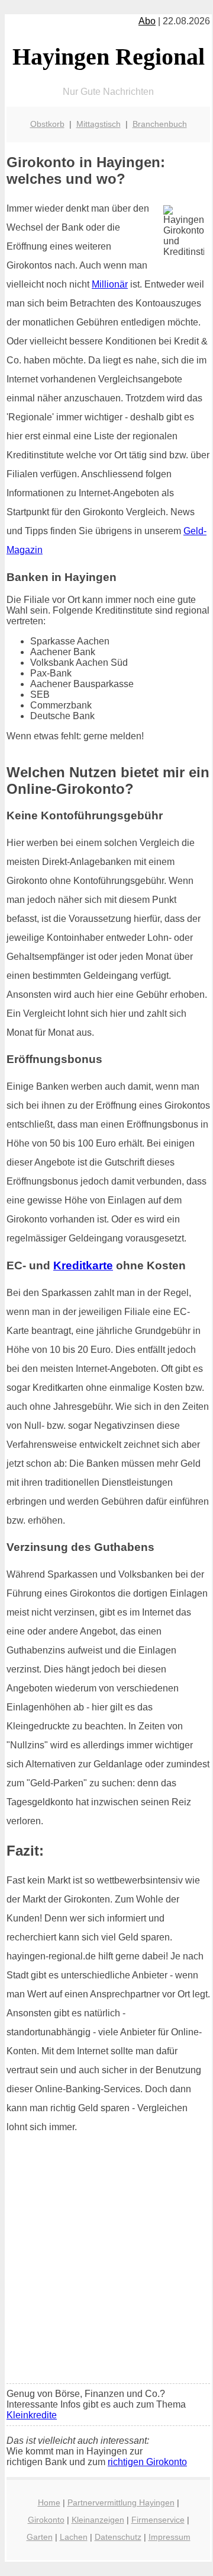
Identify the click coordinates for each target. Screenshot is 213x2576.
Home (49, 2502)
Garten (40, 2537)
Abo (147, 21)
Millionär (110, 284)
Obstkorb (47, 124)
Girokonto (46, 2520)
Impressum (170, 2537)
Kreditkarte (83, 1265)
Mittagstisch (99, 124)
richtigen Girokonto (147, 2462)
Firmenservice (158, 2520)
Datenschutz (118, 2537)
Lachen (74, 2537)
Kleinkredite (32, 2415)
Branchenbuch (160, 124)
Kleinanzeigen (98, 2520)
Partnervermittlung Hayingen (121, 2502)
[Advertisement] (106, 2262)
